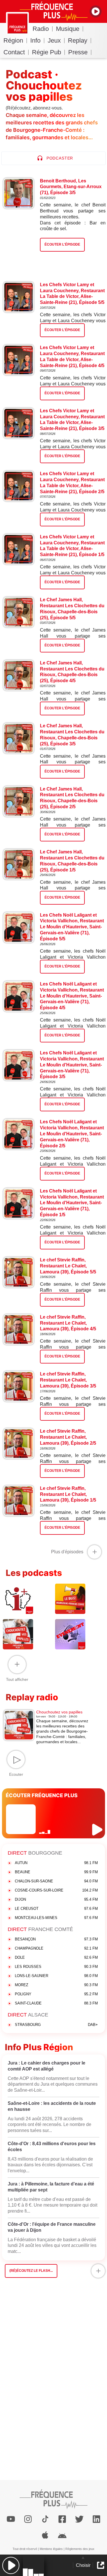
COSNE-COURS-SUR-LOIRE (56, 1890)
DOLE (56, 1957)
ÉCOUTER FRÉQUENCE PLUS (42, 1795)
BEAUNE (56, 1872)
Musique (68, 29)
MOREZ (56, 1985)
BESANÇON (56, 1939)
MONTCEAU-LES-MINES (56, 1918)
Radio (41, 29)
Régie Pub (47, 52)
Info (35, 40)
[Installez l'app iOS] (45, 2535)
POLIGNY (56, 1994)
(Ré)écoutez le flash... (31, 2271)
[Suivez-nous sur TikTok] (45, 2519)
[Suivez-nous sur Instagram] (28, 2519)
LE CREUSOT (56, 1909)
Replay (78, 40)
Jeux (54, 40)
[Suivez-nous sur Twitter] (79, 2519)
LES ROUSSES (56, 1967)
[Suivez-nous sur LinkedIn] (96, 2519)
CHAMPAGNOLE (56, 1948)
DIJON (56, 1899)
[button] (11, 2565)
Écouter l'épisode (62, 330)
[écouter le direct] (98, 1830)
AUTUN (56, 1863)
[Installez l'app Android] (62, 2535)
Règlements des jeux (80, 2549)
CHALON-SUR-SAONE (56, 1881)
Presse (78, 52)
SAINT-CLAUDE (56, 2003)
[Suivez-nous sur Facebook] (62, 2519)
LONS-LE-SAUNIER (56, 1976)
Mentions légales (51, 2549)
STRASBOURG (56, 2025)
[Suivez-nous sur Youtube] (11, 2519)
